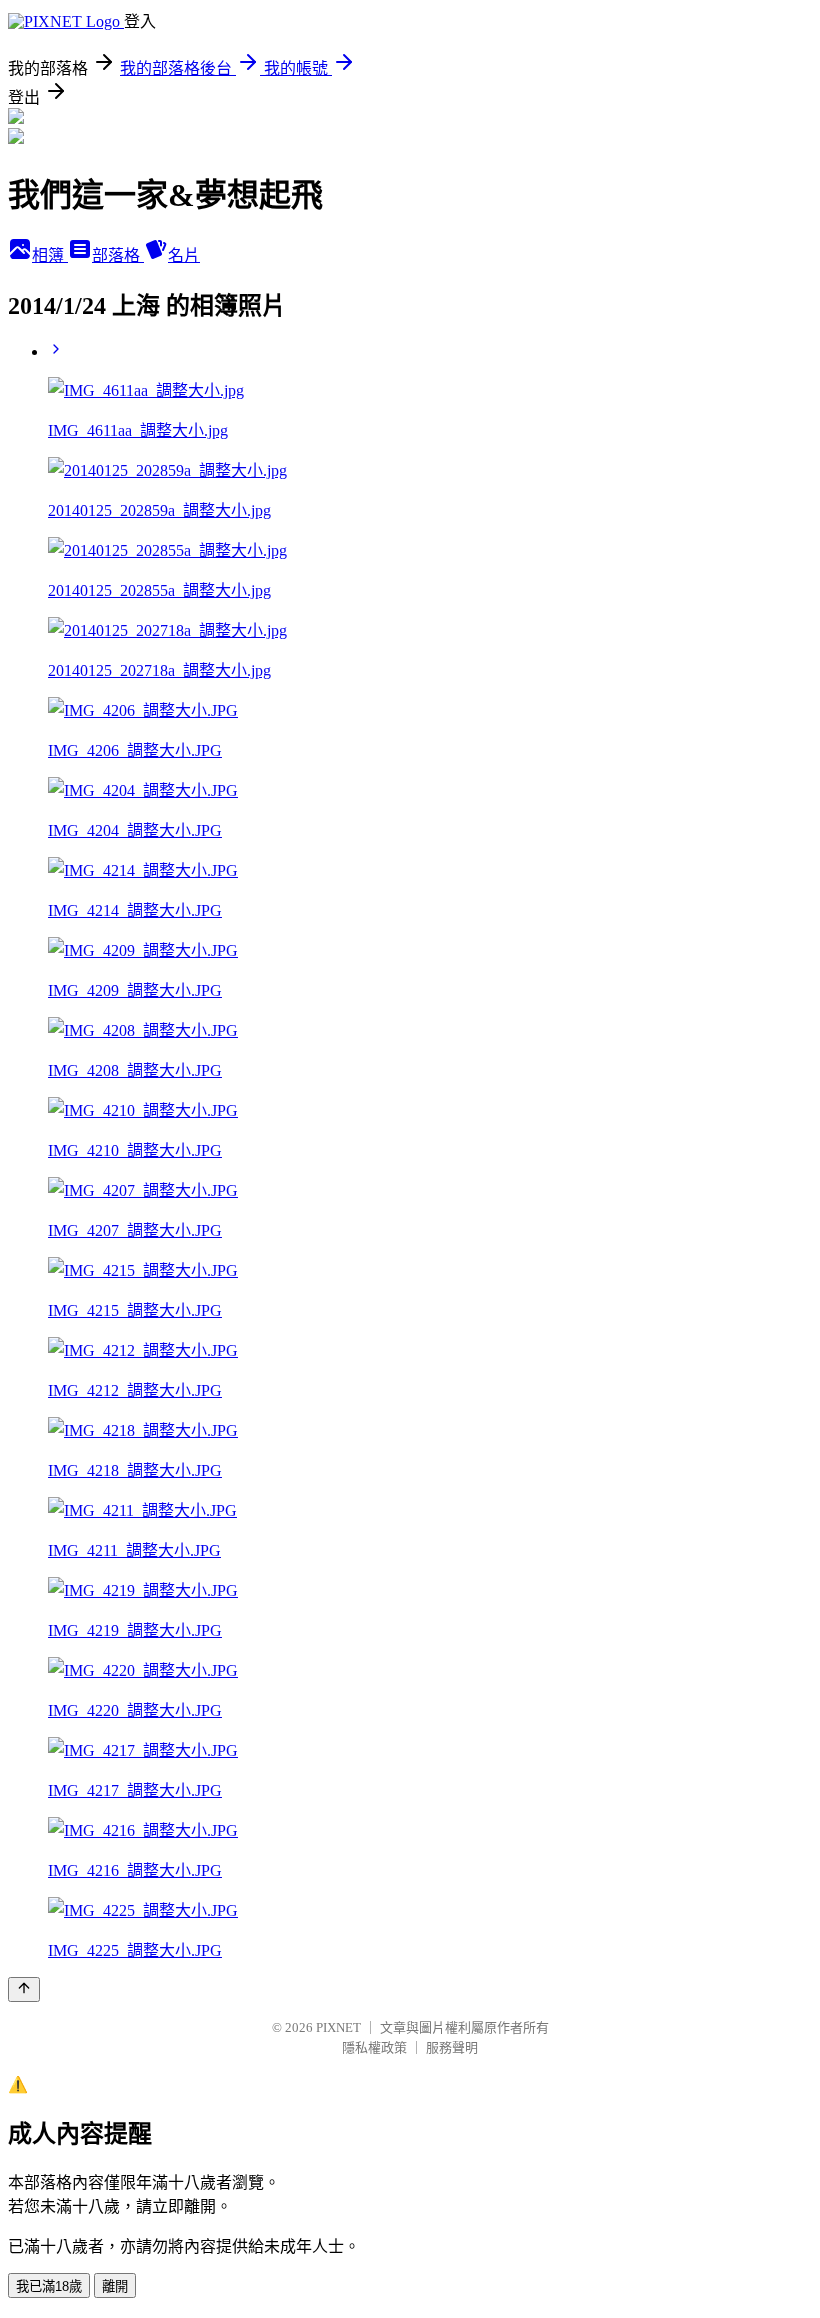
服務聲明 (452, 2047)
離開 (115, 2286)
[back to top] (24, 1989)
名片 (184, 255)
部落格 (118, 255)
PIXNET (338, 2027)
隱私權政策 (374, 2047)
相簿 (50, 255)
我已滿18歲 (49, 2286)
